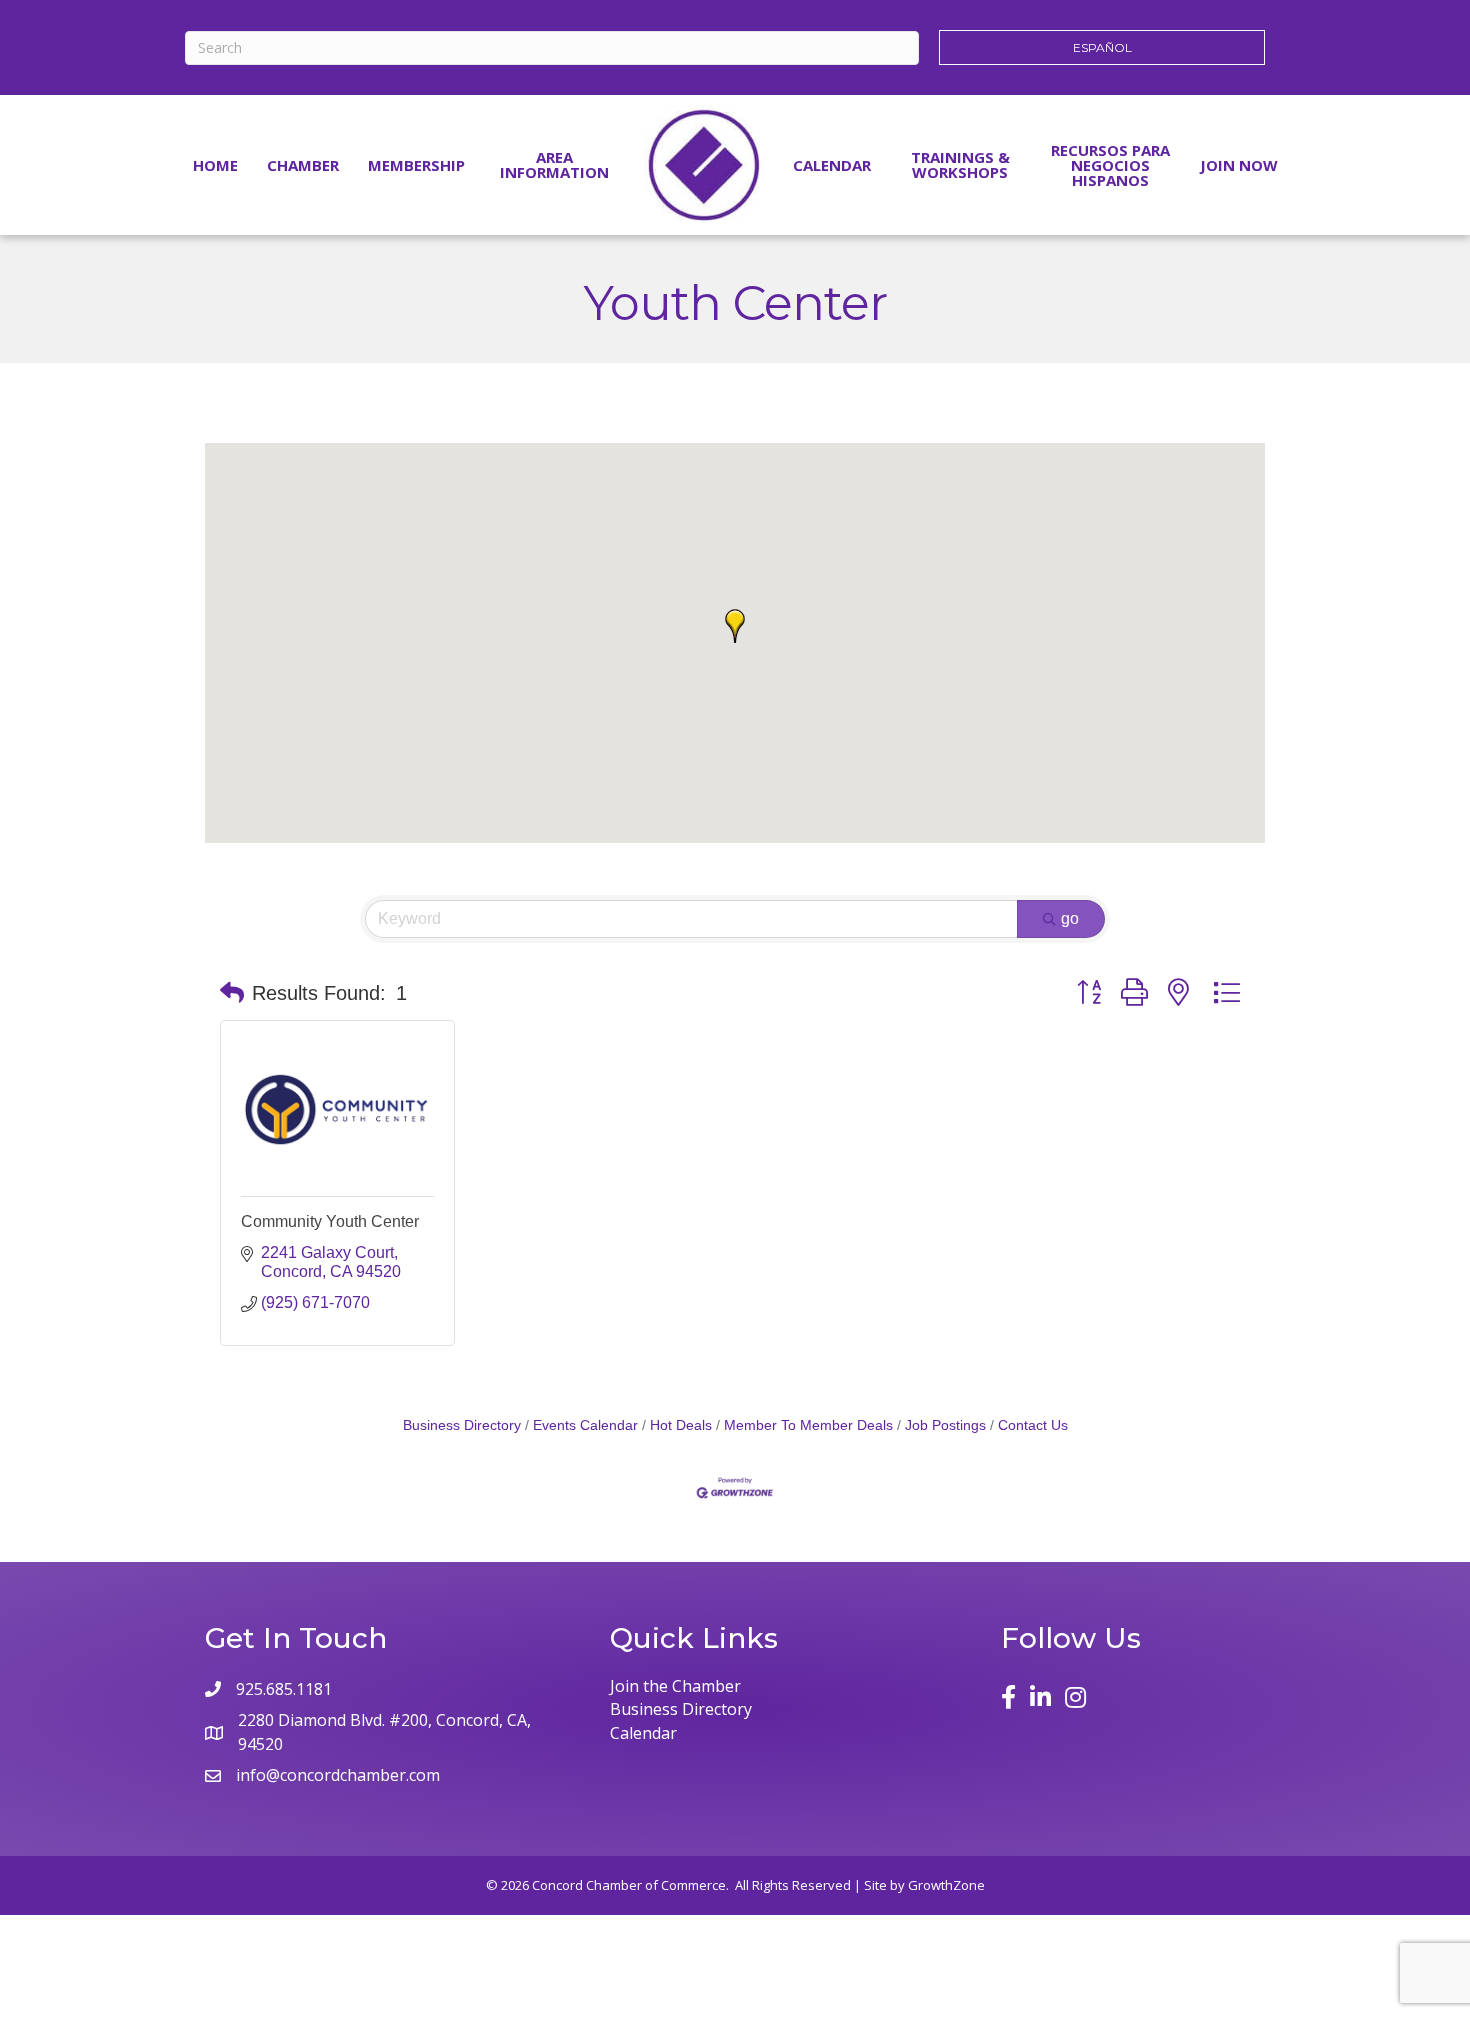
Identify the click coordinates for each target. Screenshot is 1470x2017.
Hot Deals (681, 1425)
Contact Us (1033, 1425)
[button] (735, 626)
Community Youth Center (330, 1221)
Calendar (832, 165)
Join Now (1239, 165)
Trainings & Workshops (960, 164)
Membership (416, 165)
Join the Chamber (675, 1686)
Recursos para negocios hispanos (1110, 165)
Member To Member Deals (808, 1425)
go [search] (1070, 918)
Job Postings (945, 1425)
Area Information (554, 164)
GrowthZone (946, 1885)
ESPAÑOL (1102, 47)
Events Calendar (585, 1425)
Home (215, 165)
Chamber (303, 165)
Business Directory (462, 1425)
